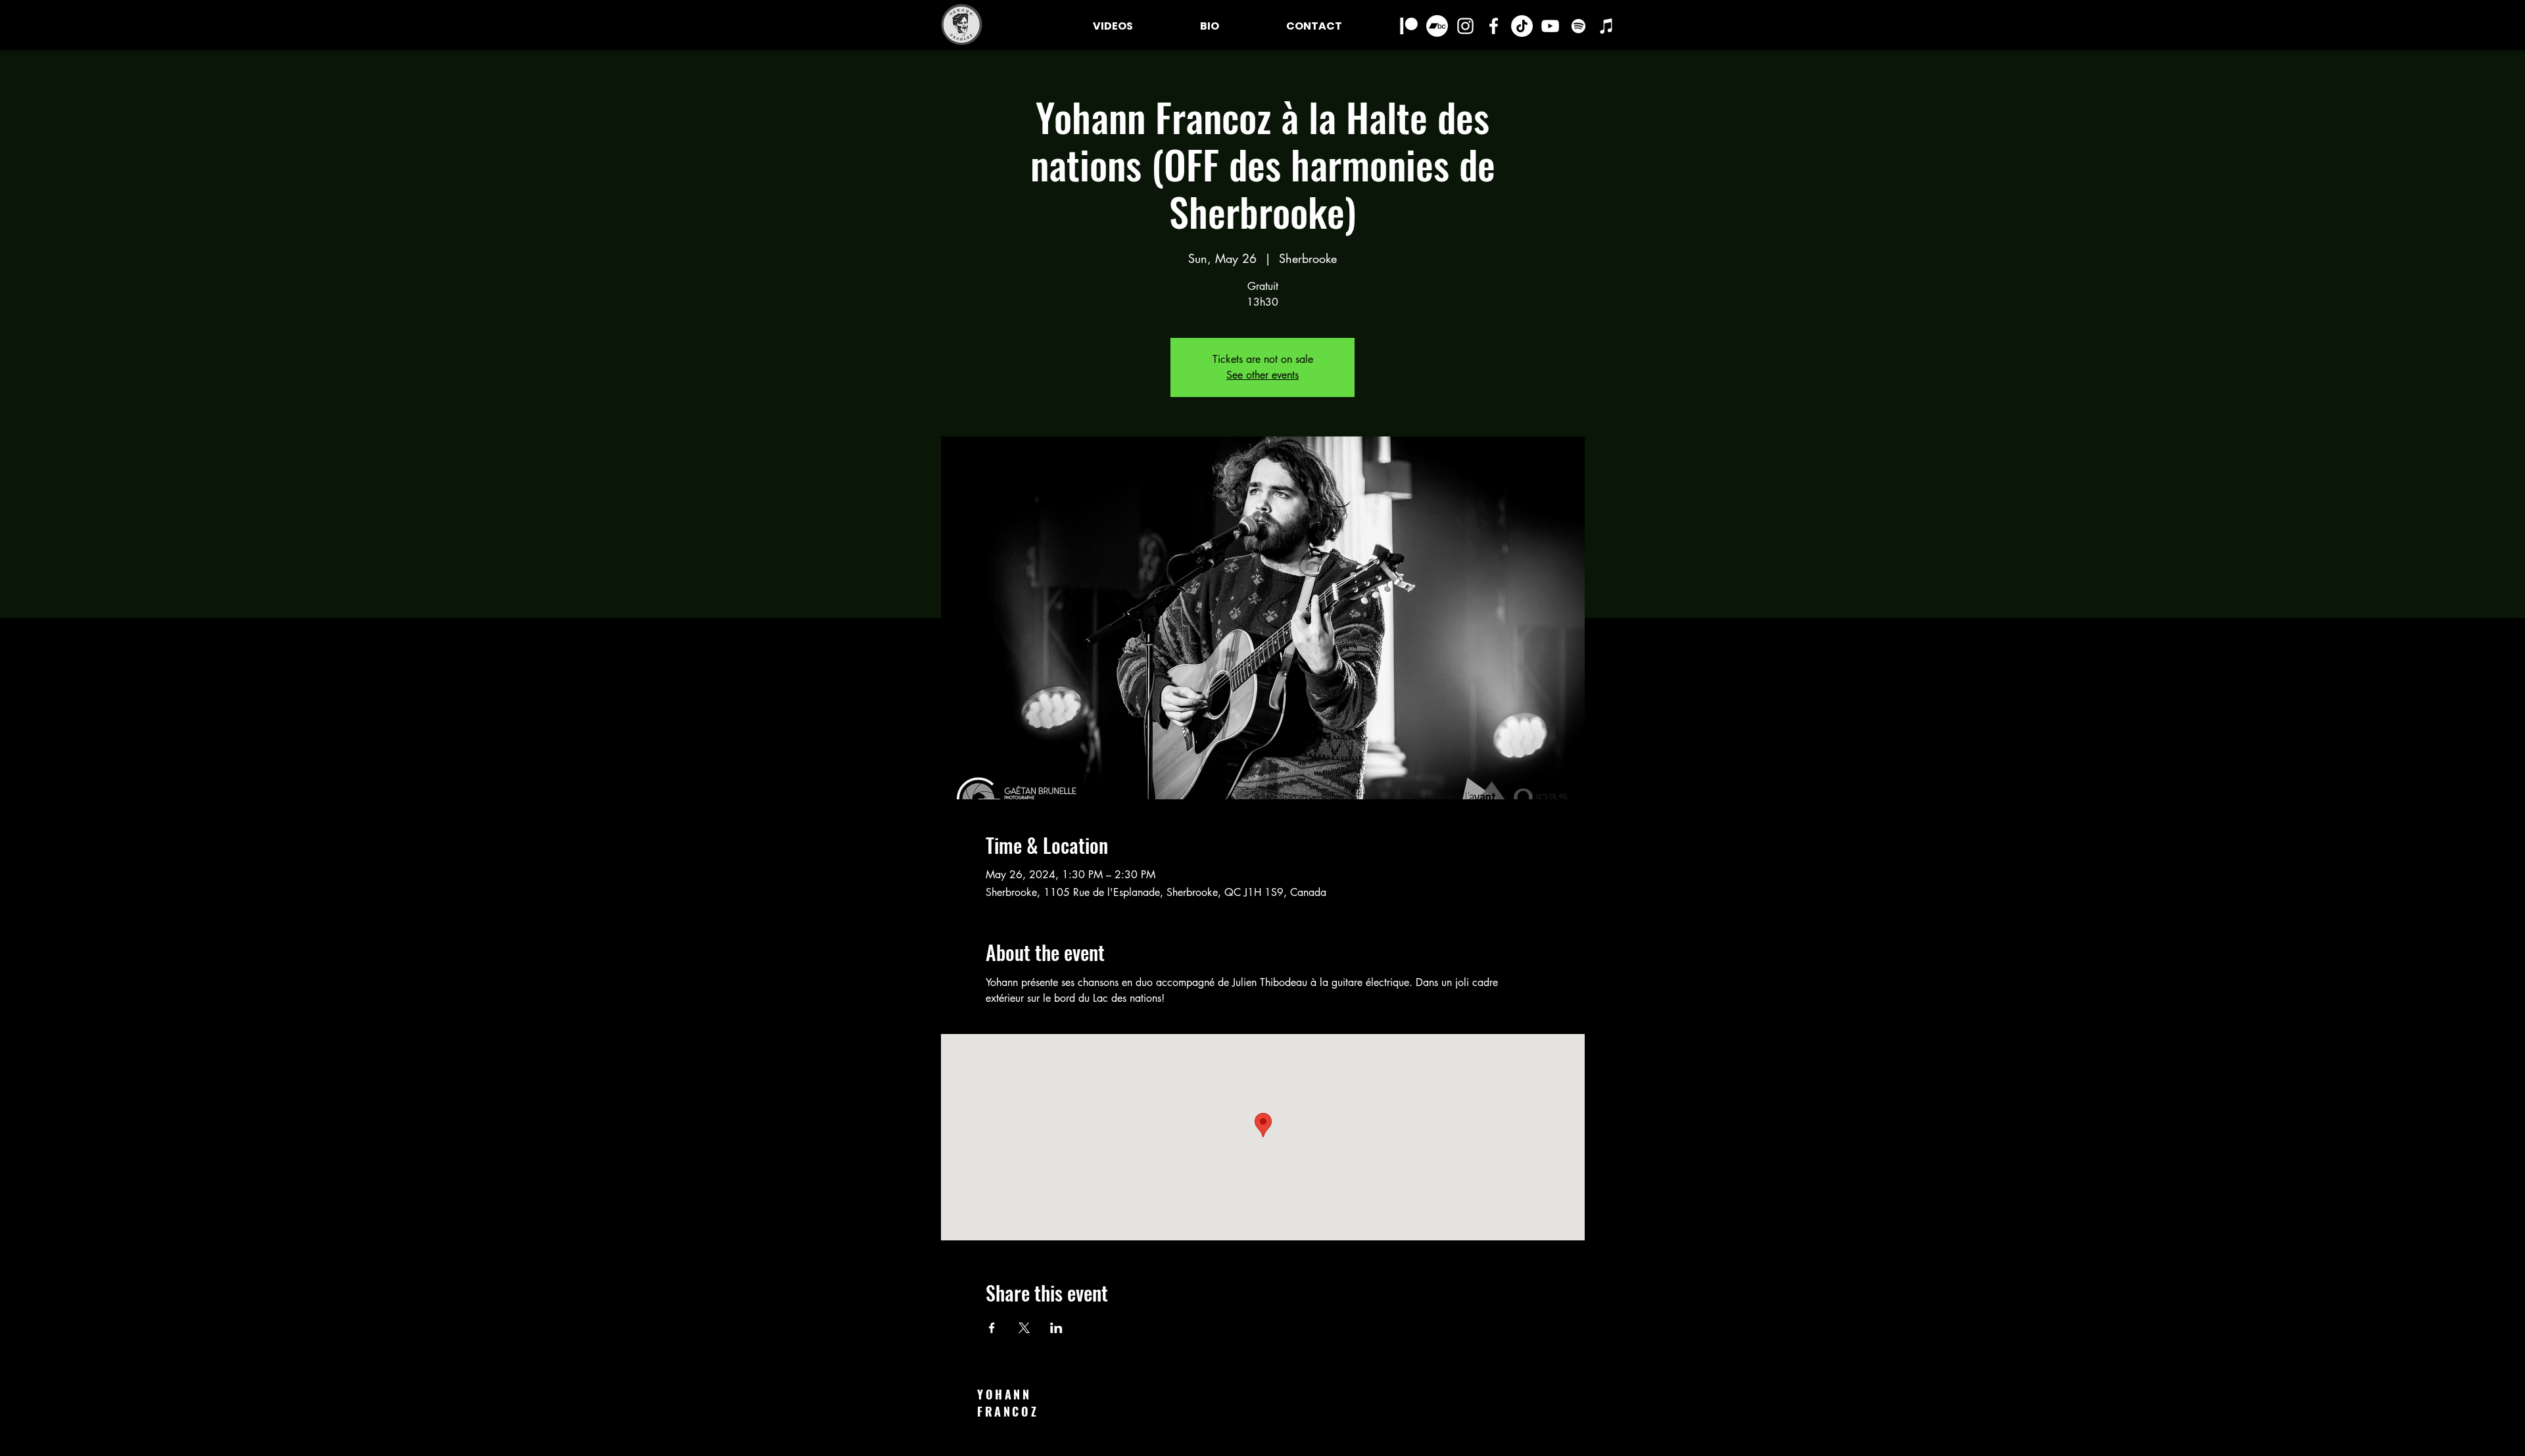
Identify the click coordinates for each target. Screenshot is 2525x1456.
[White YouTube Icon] (1550, 26)
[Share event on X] (1024, 1328)
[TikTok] (1522, 26)
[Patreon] (1409, 26)
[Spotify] (1578, 26)
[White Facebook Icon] (1494, 26)
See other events (1262, 375)
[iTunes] (1607, 26)
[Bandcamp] (1437, 26)
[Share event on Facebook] (992, 1328)
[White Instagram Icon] (1465, 26)
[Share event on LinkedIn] (1056, 1328)
